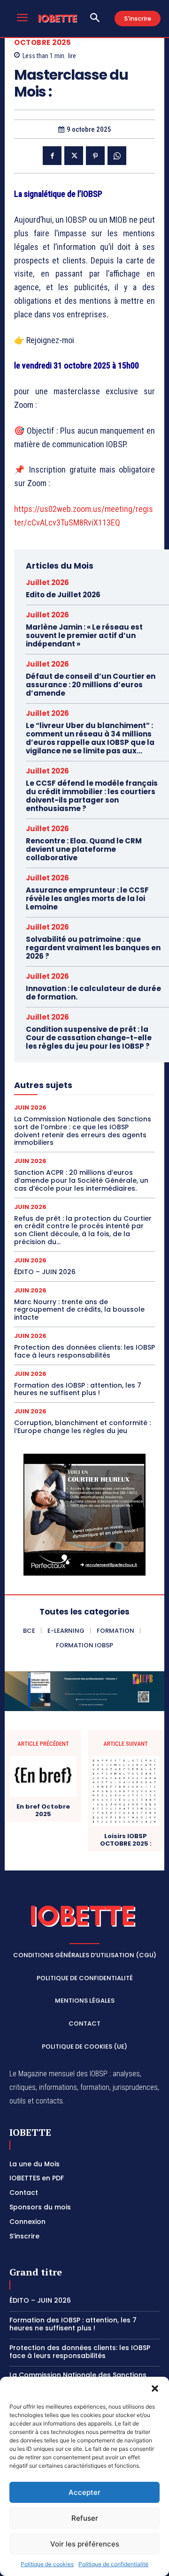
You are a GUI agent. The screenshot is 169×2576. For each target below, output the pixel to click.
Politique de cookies (47, 2564)
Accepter (84, 2492)
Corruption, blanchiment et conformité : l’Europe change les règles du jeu (82, 1427)
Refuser (85, 2518)
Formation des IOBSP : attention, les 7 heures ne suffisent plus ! (78, 1389)
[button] (155, 2388)
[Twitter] (74, 156)
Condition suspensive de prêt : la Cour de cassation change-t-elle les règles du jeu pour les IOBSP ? (89, 1038)
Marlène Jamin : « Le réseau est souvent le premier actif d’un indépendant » (84, 635)
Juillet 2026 (47, 582)
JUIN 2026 (30, 1108)
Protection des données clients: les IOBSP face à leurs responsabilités (84, 1351)
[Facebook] (52, 156)
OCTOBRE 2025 (42, 42)
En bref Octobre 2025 (43, 1810)
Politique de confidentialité (113, 2564)
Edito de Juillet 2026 (63, 595)
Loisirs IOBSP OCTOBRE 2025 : (126, 1840)
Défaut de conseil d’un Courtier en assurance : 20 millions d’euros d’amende (91, 685)
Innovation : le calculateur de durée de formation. (93, 993)
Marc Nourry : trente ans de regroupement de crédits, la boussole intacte (79, 1310)
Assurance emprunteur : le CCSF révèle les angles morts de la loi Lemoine (87, 898)
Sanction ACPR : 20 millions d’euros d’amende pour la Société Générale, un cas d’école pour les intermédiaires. (81, 1180)
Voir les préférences (85, 2544)
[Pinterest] (95, 156)
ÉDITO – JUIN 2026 (45, 1272)
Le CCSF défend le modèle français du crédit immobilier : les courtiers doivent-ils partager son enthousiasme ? (92, 796)
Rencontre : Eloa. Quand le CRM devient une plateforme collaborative (84, 849)
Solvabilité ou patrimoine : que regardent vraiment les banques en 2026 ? (93, 948)
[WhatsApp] (117, 156)
